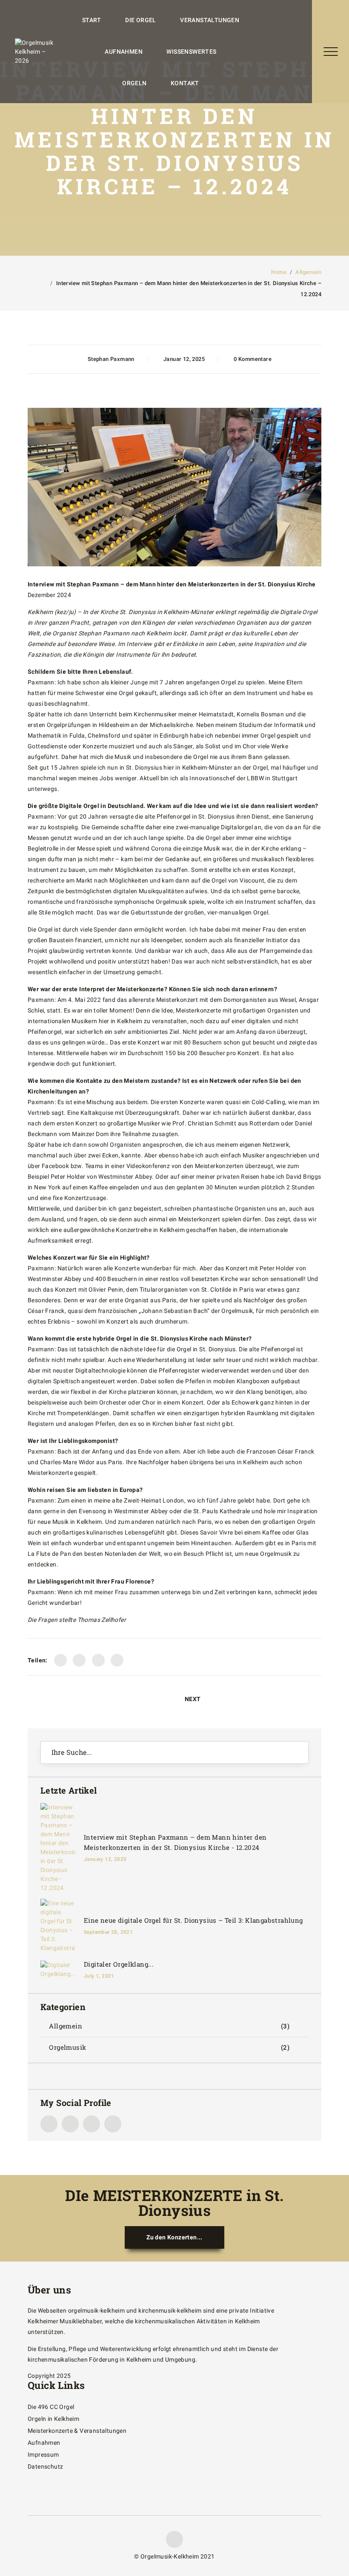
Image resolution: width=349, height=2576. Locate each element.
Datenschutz (45, 2466)
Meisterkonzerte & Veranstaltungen (77, 2431)
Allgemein (308, 272)
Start (92, 20)
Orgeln (134, 83)
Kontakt (185, 83)
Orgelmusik (67, 2047)
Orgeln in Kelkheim (53, 2419)
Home (279, 272)
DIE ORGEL (141, 20)
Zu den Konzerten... (174, 2237)
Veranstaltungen (210, 20)
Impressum (43, 2455)
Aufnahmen (124, 52)
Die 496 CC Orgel (51, 2407)
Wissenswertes (191, 52)
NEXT (193, 1699)
